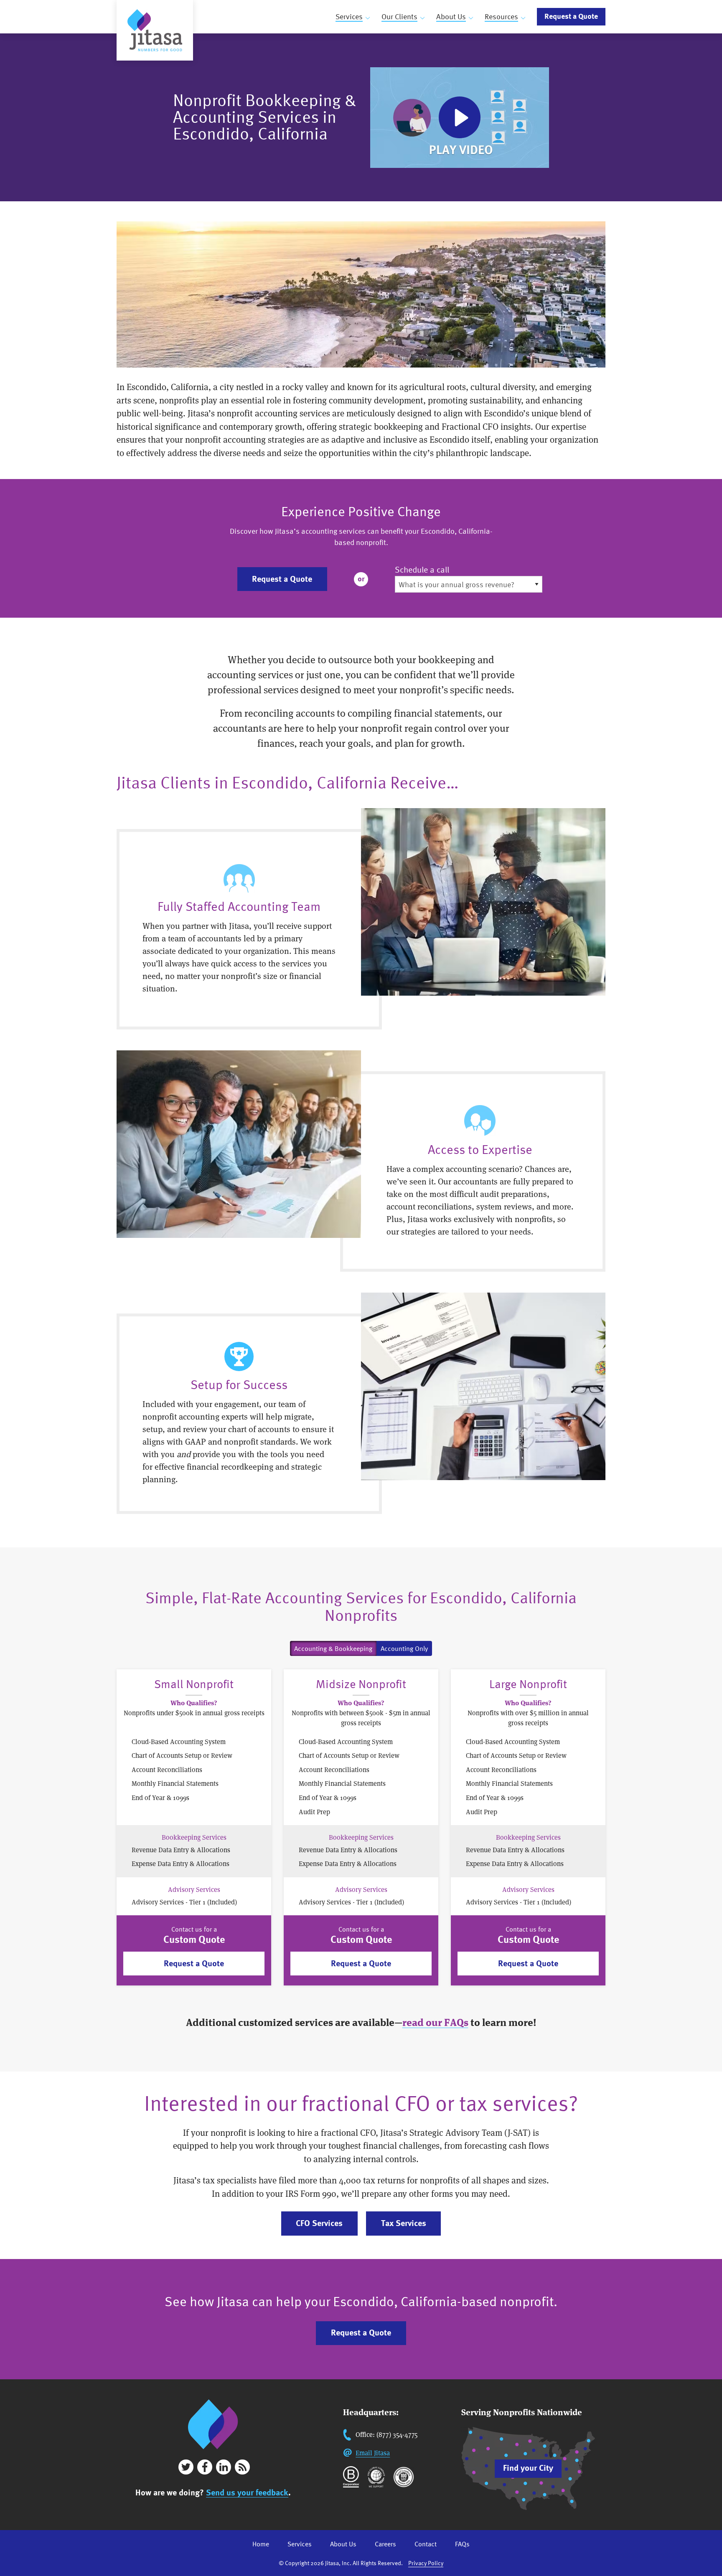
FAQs (462, 2544)
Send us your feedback (247, 2492)
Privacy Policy (426, 2563)
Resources (501, 16)
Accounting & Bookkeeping (333, 1648)
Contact (426, 2544)
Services (349, 16)
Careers (385, 2544)
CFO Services (319, 2223)
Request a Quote (571, 16)
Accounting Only (404, 1648)
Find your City (528, 2468)
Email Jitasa (373, 2453)
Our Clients (399, 16)
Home (261, 2544)
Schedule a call (422, 570)
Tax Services (404, 2223)
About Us (451, 16)
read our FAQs (435, 2022)
